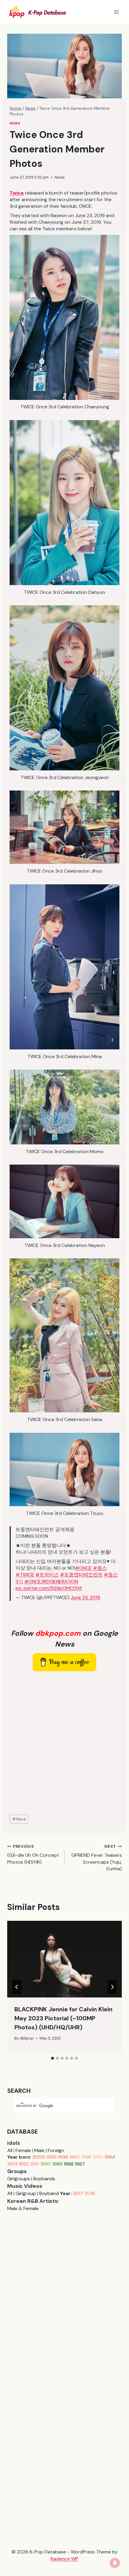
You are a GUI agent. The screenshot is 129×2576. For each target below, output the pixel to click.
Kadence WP (64, 2559)
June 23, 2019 (85, 1597)
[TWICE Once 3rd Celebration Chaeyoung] (64, 317)
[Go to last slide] (17, 1987)
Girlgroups (19, 2179)
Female (23, 2150)
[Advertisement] (64, 1743)
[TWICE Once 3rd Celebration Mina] (64, 967)
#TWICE (25, 1575)
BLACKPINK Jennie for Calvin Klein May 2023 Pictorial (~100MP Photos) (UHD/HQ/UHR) (63, 2018)
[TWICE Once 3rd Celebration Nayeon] (64, 1201)
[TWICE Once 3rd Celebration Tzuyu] (64, 1469)
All (10, 2150)
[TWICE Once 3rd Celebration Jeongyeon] (64, 688)
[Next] (112, 1987)
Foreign (56, 2150)
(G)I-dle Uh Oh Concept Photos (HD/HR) (33, 1854)
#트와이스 (47, 1575)
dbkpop (27, 2038)
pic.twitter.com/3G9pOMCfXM (49, 1588)
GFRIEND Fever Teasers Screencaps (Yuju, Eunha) (97, 1858)
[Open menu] (116, 12)
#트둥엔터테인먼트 (81, 1575)
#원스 (100, 1568)
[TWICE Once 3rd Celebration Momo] (64, 1107)
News (15, 123)
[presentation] (64, 1959)
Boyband (49, 2193)
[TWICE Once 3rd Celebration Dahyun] (64, 503)
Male (39, 2150)
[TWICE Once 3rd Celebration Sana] (64, 1336)
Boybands (44, 2179)
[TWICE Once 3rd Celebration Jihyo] (64, 827)
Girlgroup (26, 2193)
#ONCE (83, 1568)
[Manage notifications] (115, 2563)
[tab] (52, 2058)
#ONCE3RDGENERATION (51, 1581)
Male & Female (23, 2208)
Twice (19, 1819)
